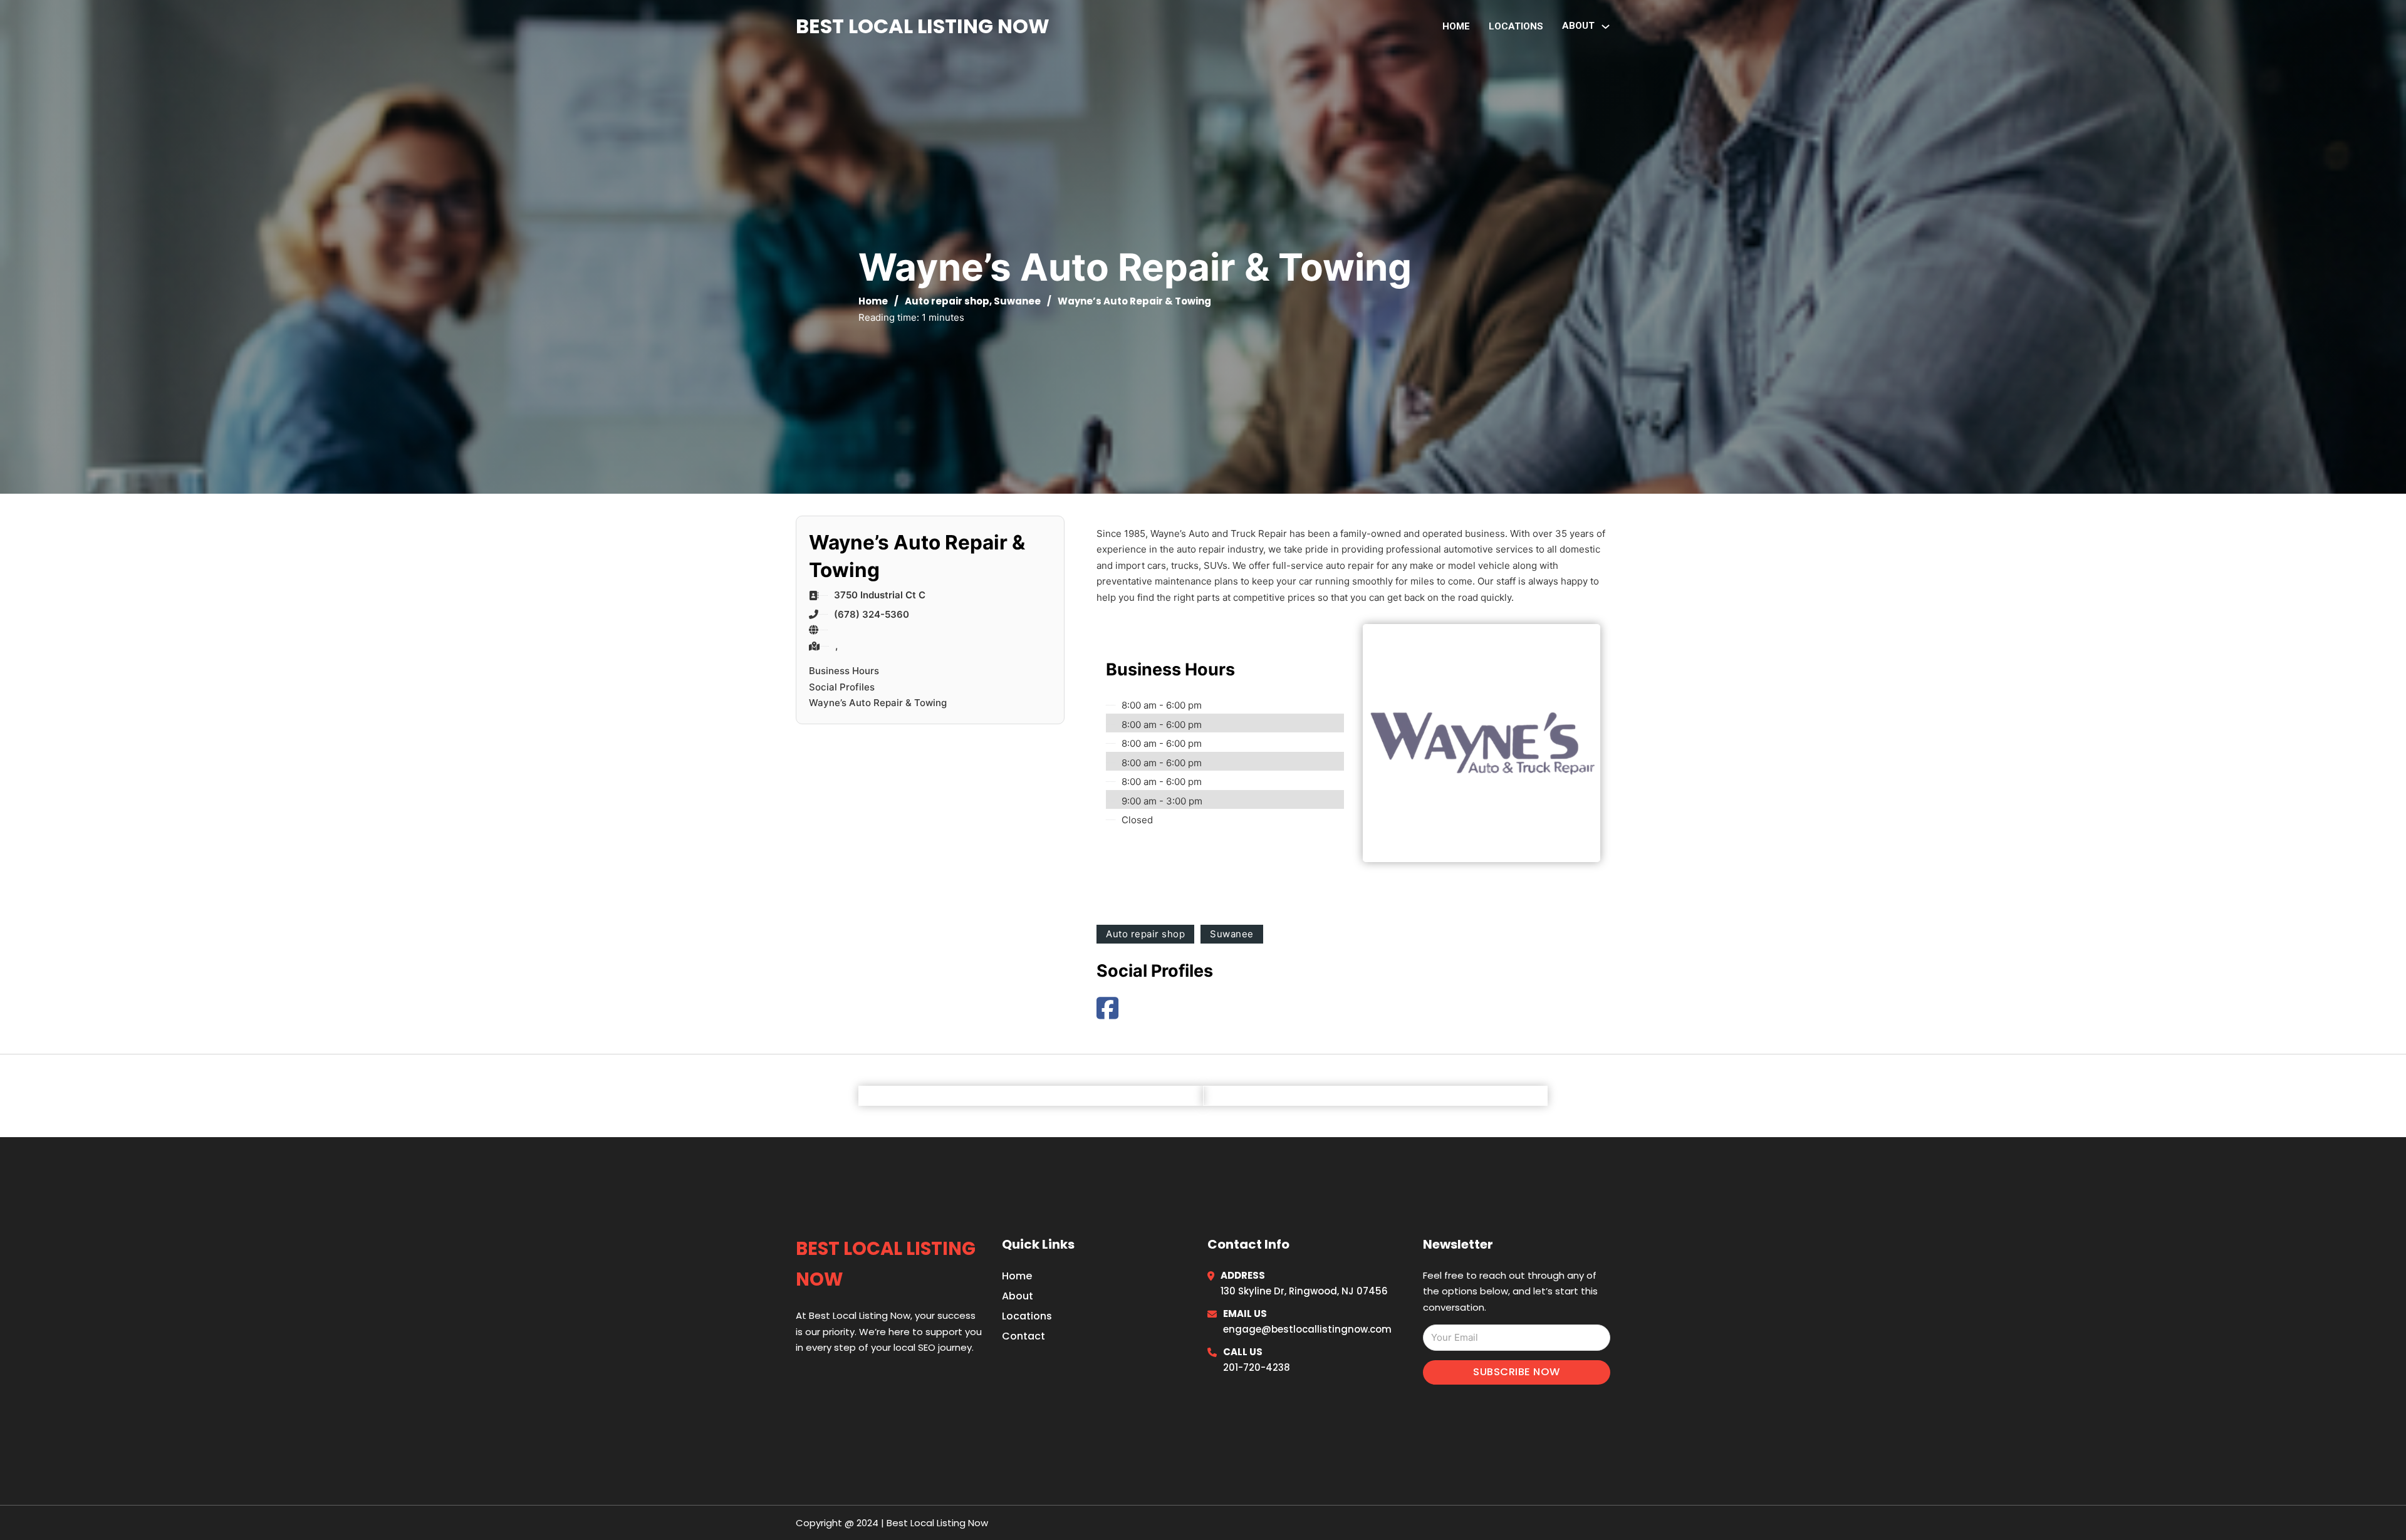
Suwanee (1017, 301)
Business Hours (844, 671)
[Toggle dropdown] (1606, 27)
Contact (1023, 1336)
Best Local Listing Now (923, 26)
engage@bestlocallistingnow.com (1307, 1329)
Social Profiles (842, 687)
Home (1456, 26)
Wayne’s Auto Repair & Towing (878, 703)
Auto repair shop (947, 301)
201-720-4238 (1257, 1367)
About (1018, 1296)
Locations (1516, 26)
